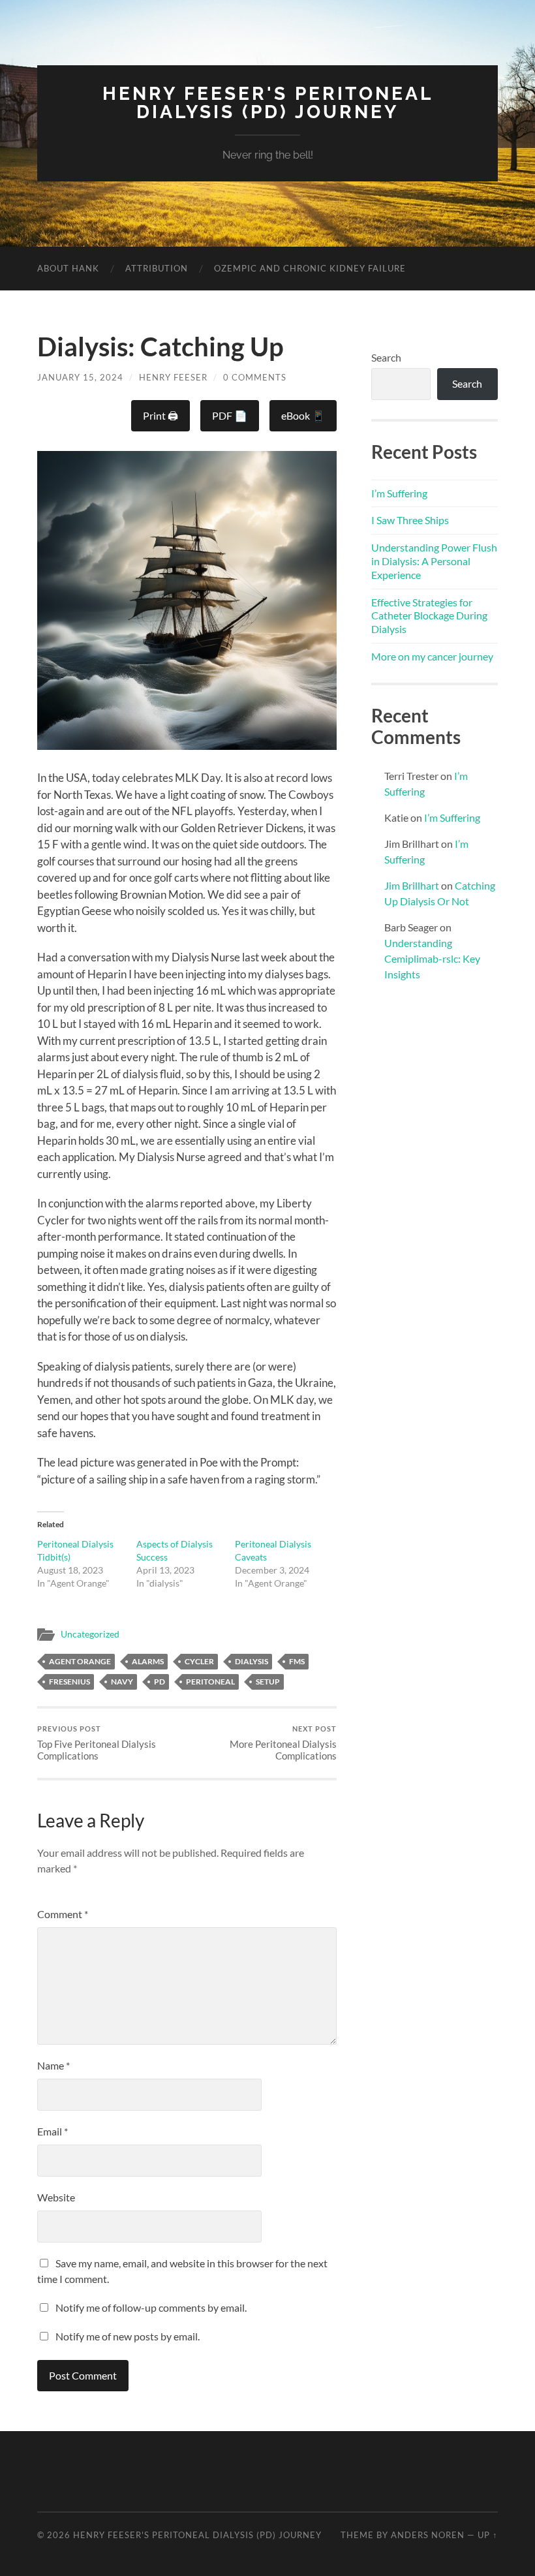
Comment (63, 1914)
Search (386, 357)
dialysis (252, 1661)
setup (268, 1682)
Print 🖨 (160, 415)
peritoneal (210, 1682)
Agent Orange (80, 1661)
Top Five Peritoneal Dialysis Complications (97, 1743)
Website (56, 2197)
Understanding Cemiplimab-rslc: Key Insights (432, 958)
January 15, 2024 (80, 377)
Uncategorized (90, 1634)
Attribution (157, 268)
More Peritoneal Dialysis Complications (283, 1743)
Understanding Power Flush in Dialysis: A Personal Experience (434, 561)
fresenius (69, 1682)
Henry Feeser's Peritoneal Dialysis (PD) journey (268, 103)
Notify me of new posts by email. (128, 2336)
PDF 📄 (230, 415)
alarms (148, 1661)
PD (160, 1682)
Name (53, 2065)
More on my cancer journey (432, 656)
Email (53, 2131)
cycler (199, 1661)
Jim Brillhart (412, 885)
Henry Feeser (173, 377)
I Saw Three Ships (410, 520)
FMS (297, 1661)
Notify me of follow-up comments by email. (151, 2307)
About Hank (68, 268)
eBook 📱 (303, 415)
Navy (122, 1682)
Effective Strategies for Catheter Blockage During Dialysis (429, 616)
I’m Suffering (399, 493)
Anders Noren (428, 2535)
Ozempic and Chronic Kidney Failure (310, 268)
